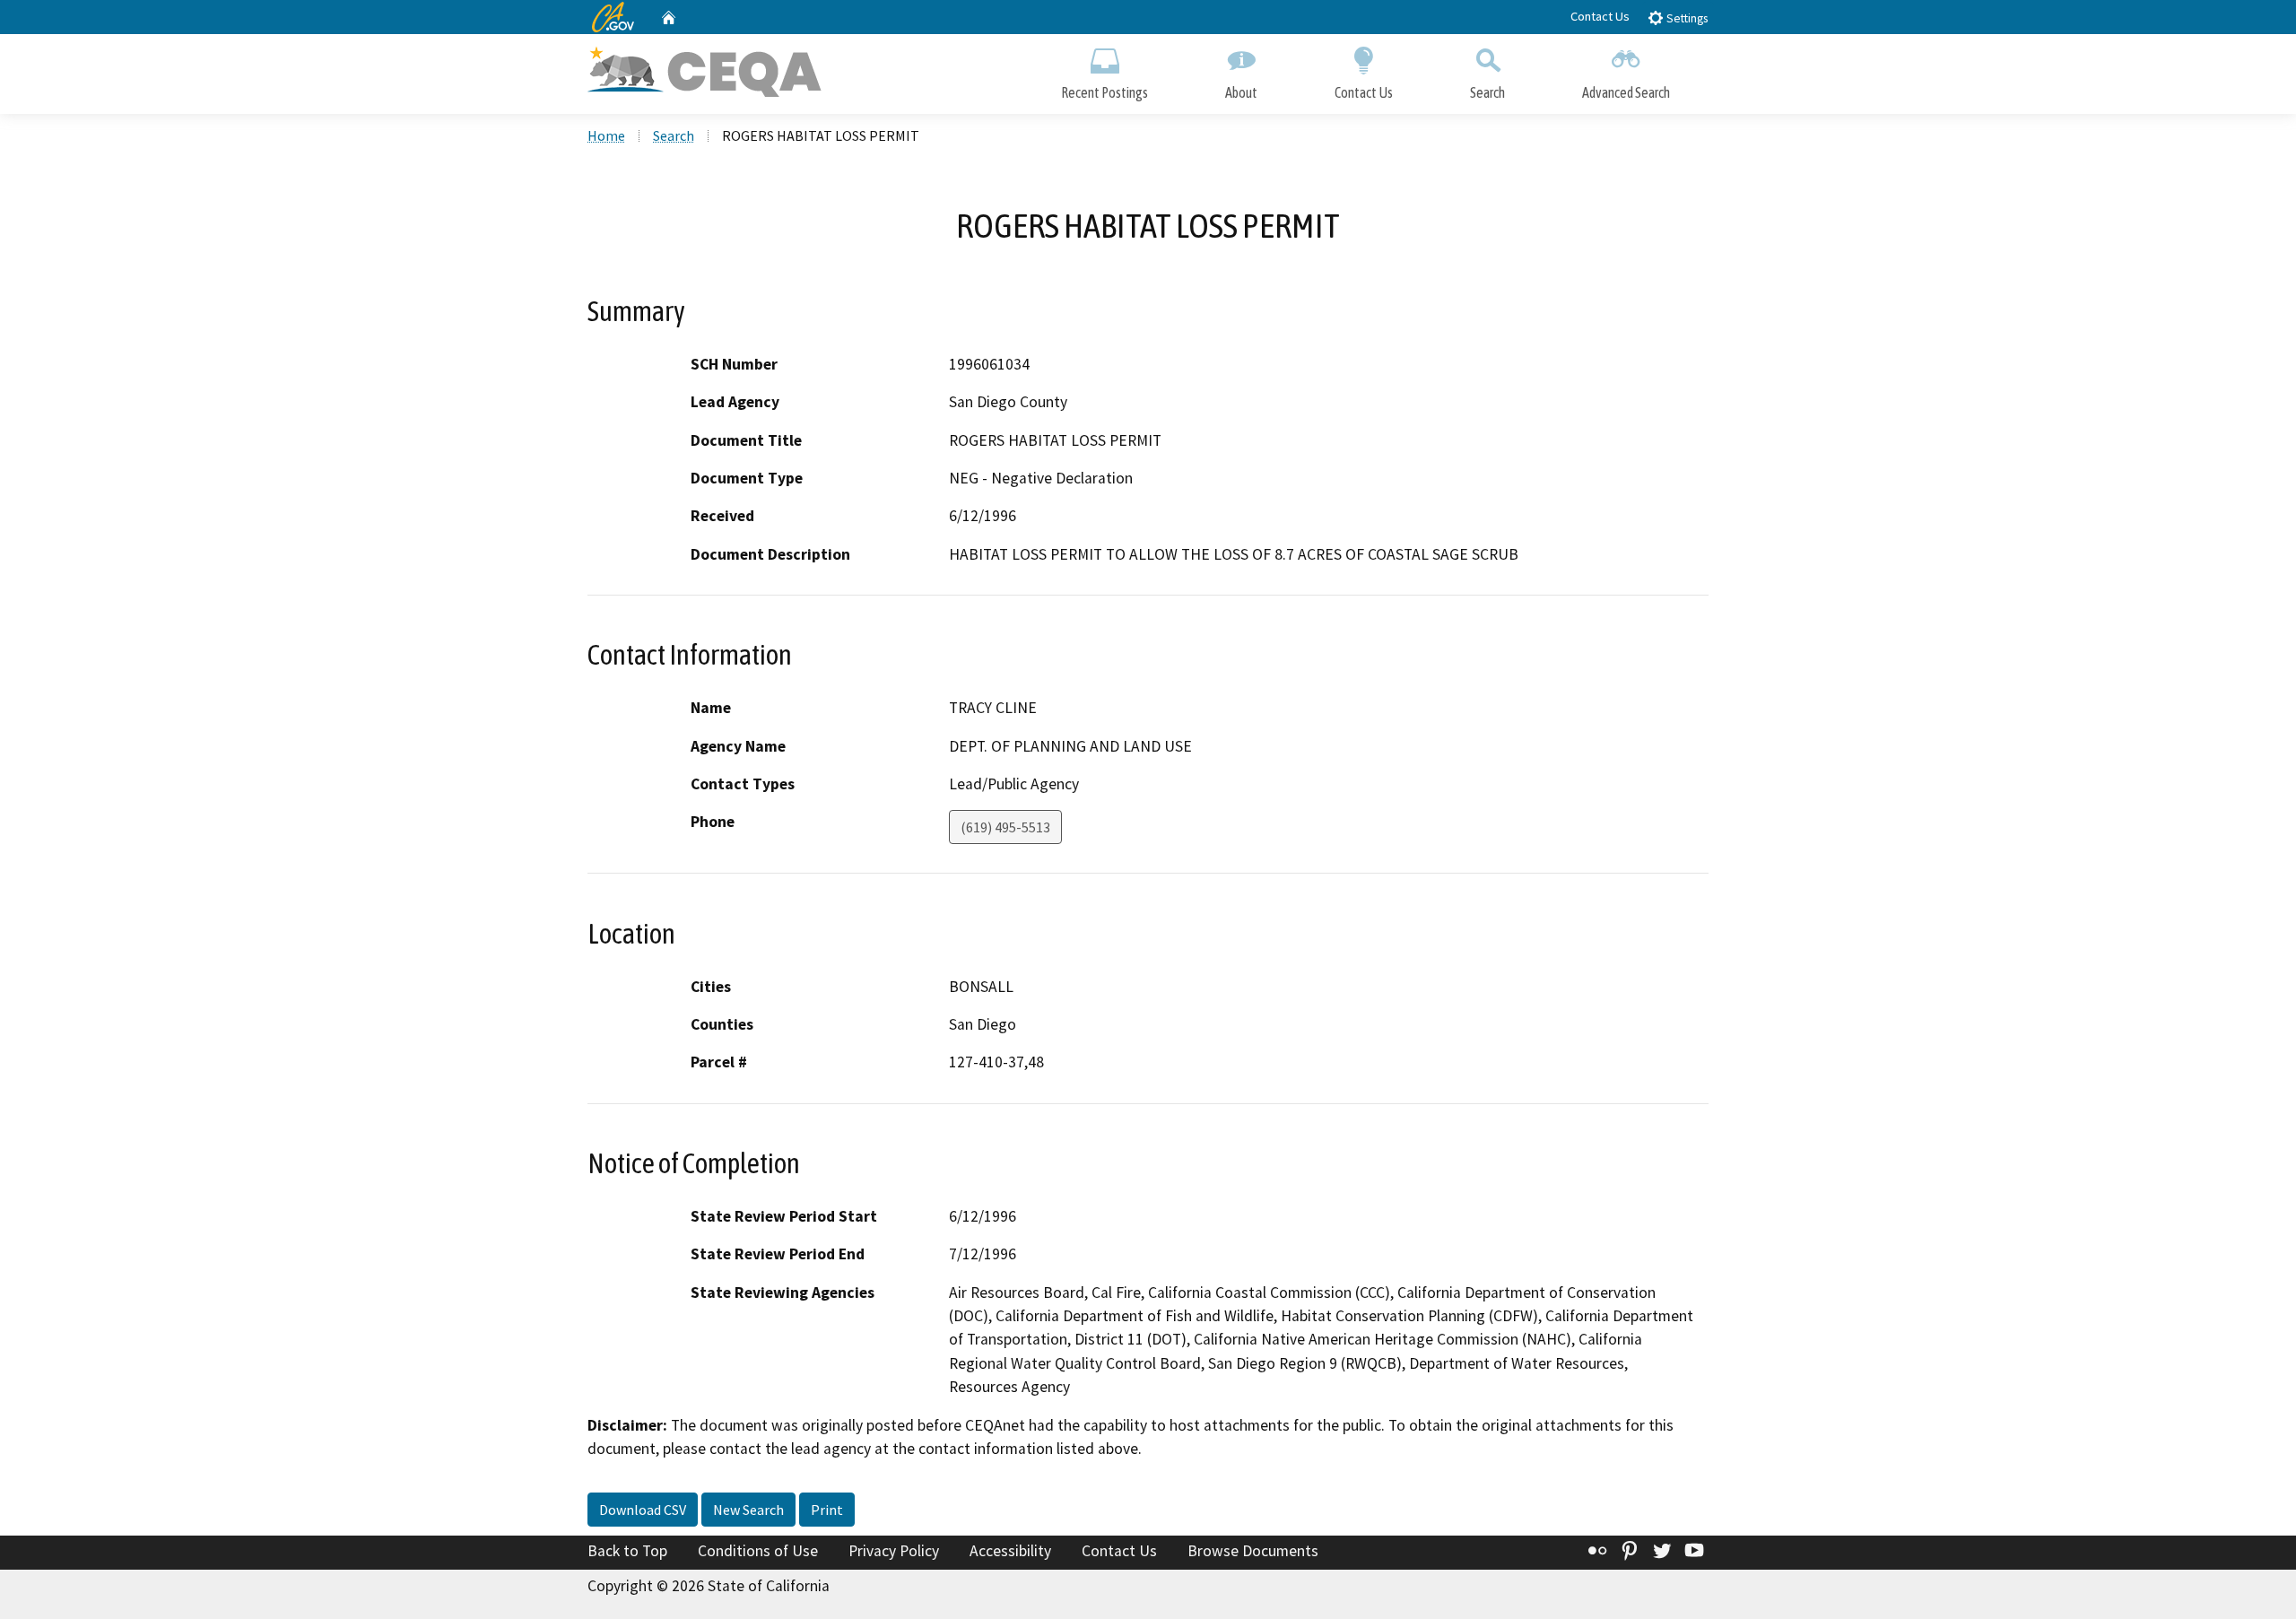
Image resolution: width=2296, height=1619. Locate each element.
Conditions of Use (758, 1551)
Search (1487, 92)
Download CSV (643, 1510)
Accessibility (1010, 1551)
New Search (748, 1510)
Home (606, 135)
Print (827, 1510)
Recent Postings (1105, 92)
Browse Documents (1253, 1551)
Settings (1686, 18)
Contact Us (1600, 16)
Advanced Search (1626, 92)
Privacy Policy (894, 1551)
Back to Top (627, 1551)
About (1241, 92)
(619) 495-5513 (1005, 827)
